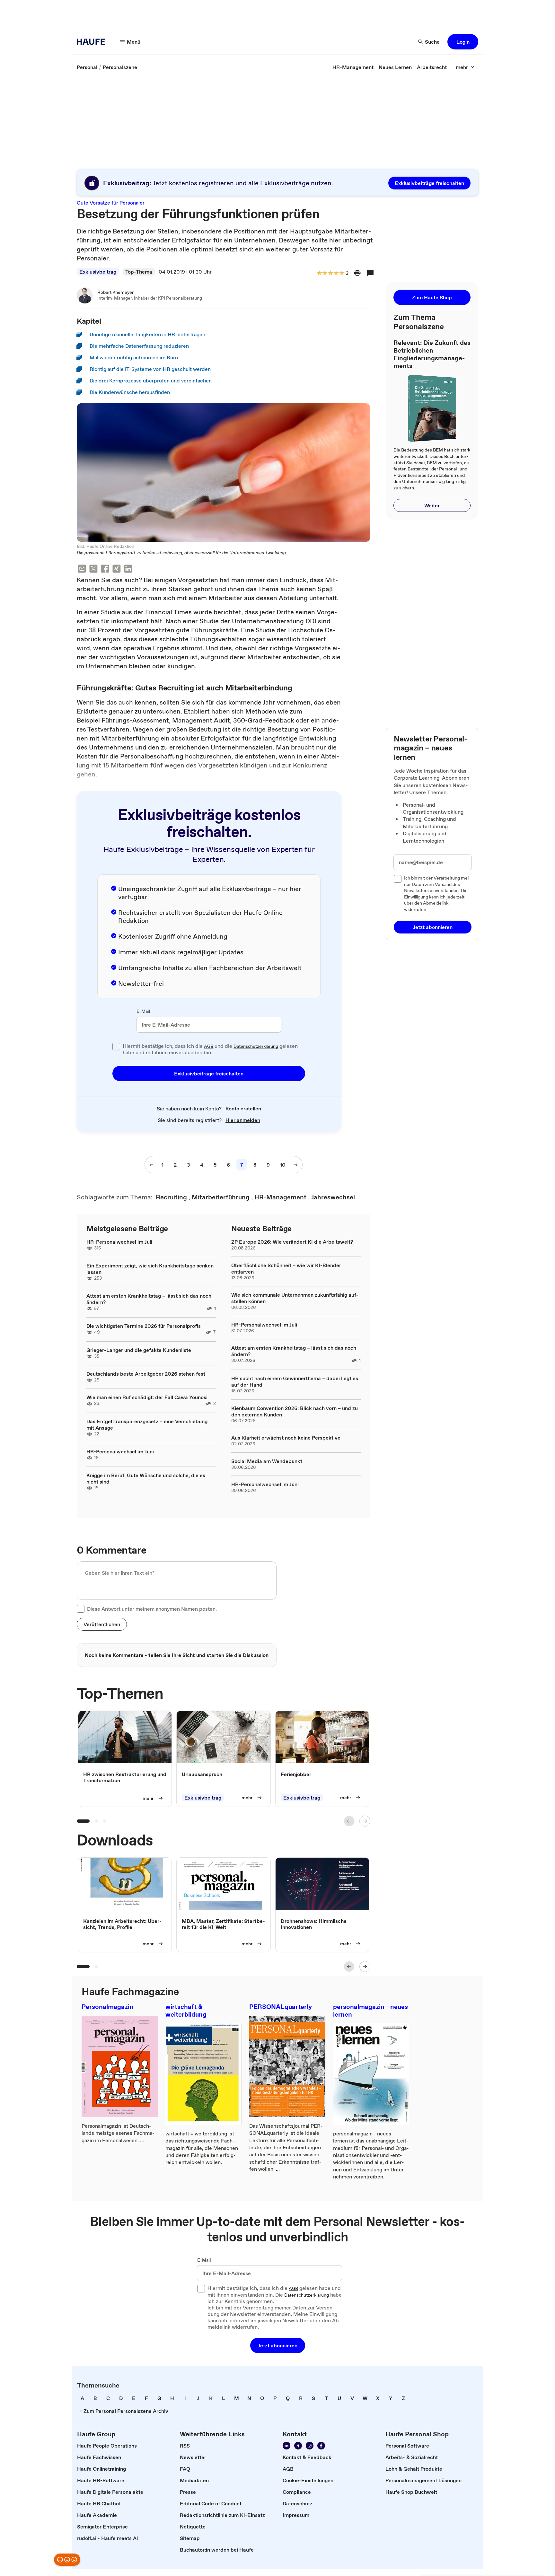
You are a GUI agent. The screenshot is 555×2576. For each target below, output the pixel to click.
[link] (87, 67)
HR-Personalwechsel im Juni (120, 1451)
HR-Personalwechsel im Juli (119, 1242)
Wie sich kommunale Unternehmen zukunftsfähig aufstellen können (295, 1298)
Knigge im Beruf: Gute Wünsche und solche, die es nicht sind (146, 1478)
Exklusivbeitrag (98, 272)
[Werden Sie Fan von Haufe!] (321, 2446)
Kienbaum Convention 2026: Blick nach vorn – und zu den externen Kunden (295, 1411)
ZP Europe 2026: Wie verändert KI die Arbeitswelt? (292, 1242)
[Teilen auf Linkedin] (128, 570)
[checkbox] (116, 1047)
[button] (463, 42)
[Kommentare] (370, 273)
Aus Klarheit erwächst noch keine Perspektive (286, 1438)
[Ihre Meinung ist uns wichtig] (67, 2560)
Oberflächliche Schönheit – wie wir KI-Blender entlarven (286, 1268)
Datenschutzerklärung (256, 1046)
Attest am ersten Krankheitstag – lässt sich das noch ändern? (149, 1299)
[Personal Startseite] (93, 42)
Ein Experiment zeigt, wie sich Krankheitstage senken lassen (150, 1269)
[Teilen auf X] (93, 570)
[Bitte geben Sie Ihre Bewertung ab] (341, 273)
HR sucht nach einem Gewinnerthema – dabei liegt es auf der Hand (295, 1381)
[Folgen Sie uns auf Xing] (298, 2446)
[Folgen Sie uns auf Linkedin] (286, 2446)
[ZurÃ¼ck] (349, 1821)
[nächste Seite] (296, 1165)
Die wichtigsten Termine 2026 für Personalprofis (144, 1326)
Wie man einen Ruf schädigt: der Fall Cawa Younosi (147, 1397)
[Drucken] (357, 273)
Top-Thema (139, 272)
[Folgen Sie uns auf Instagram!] (310, 2446)
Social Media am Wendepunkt (267, 1461)
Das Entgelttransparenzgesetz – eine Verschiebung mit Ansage (147, 1424)
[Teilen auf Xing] (117, 570)
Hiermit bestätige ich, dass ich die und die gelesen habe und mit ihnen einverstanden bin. (210, 1049)
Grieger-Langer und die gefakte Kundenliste (139, 1350)
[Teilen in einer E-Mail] (82, 570)
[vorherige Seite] (151, 1165)
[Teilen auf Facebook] (105, 570)
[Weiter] (365, 1821)
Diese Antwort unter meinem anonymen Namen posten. (152, 1609)
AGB (209, 1046)
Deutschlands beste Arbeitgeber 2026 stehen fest (146, 1374)
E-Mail (143, 1012)
